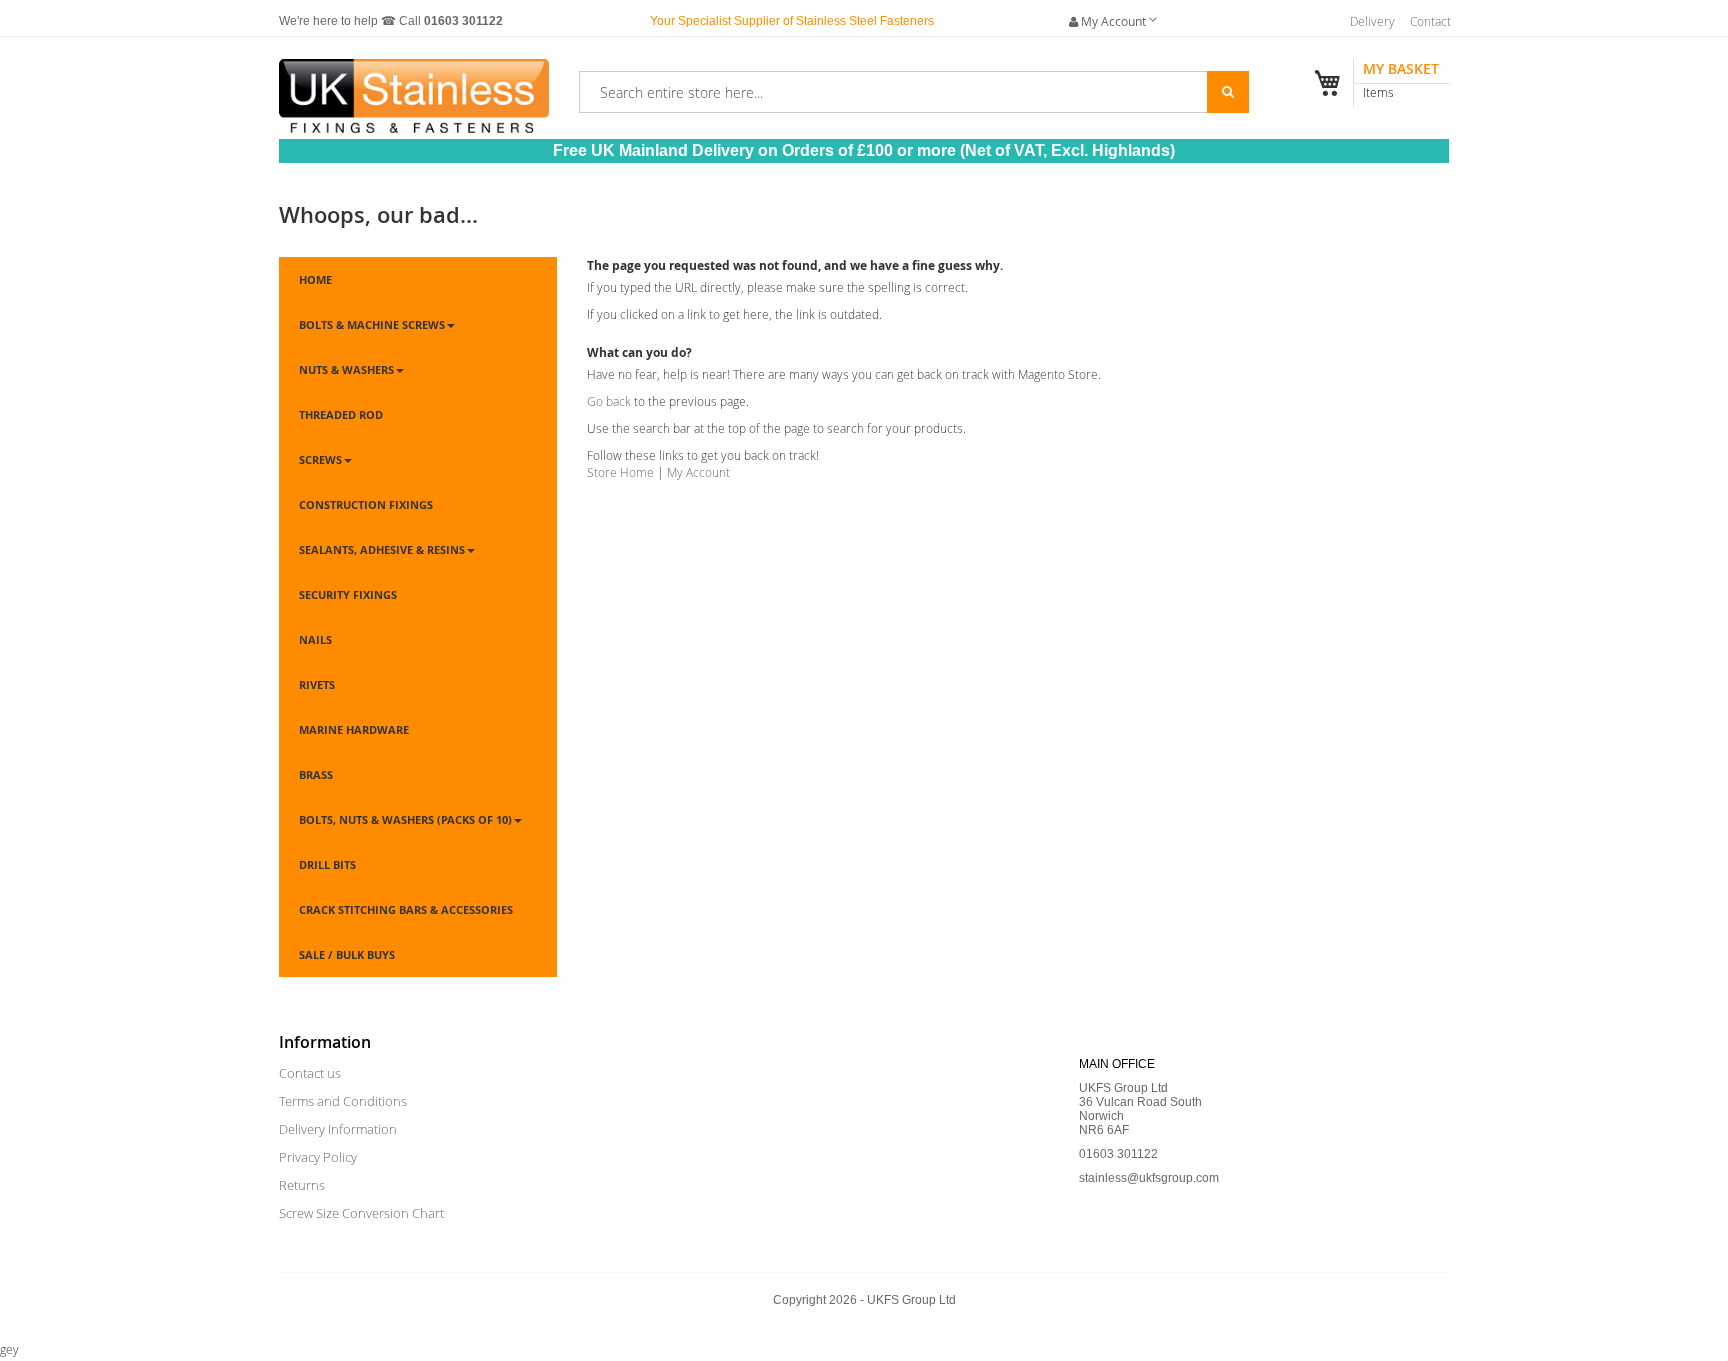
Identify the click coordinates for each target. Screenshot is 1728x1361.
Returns (302, 1185)
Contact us (310, 1073)
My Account (698, 472)
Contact (1430, 21)
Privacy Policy (318, 1157)
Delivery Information (338, 1129)
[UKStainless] (414, 88)
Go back (609, 401)
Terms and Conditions (343, 1101)
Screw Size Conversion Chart (361, 1213)
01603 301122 (463, 21)
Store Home (620, 472)
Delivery (1372, 21)
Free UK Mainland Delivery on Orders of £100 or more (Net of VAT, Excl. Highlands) (864, 150)
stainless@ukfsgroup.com (1149, 1178)
